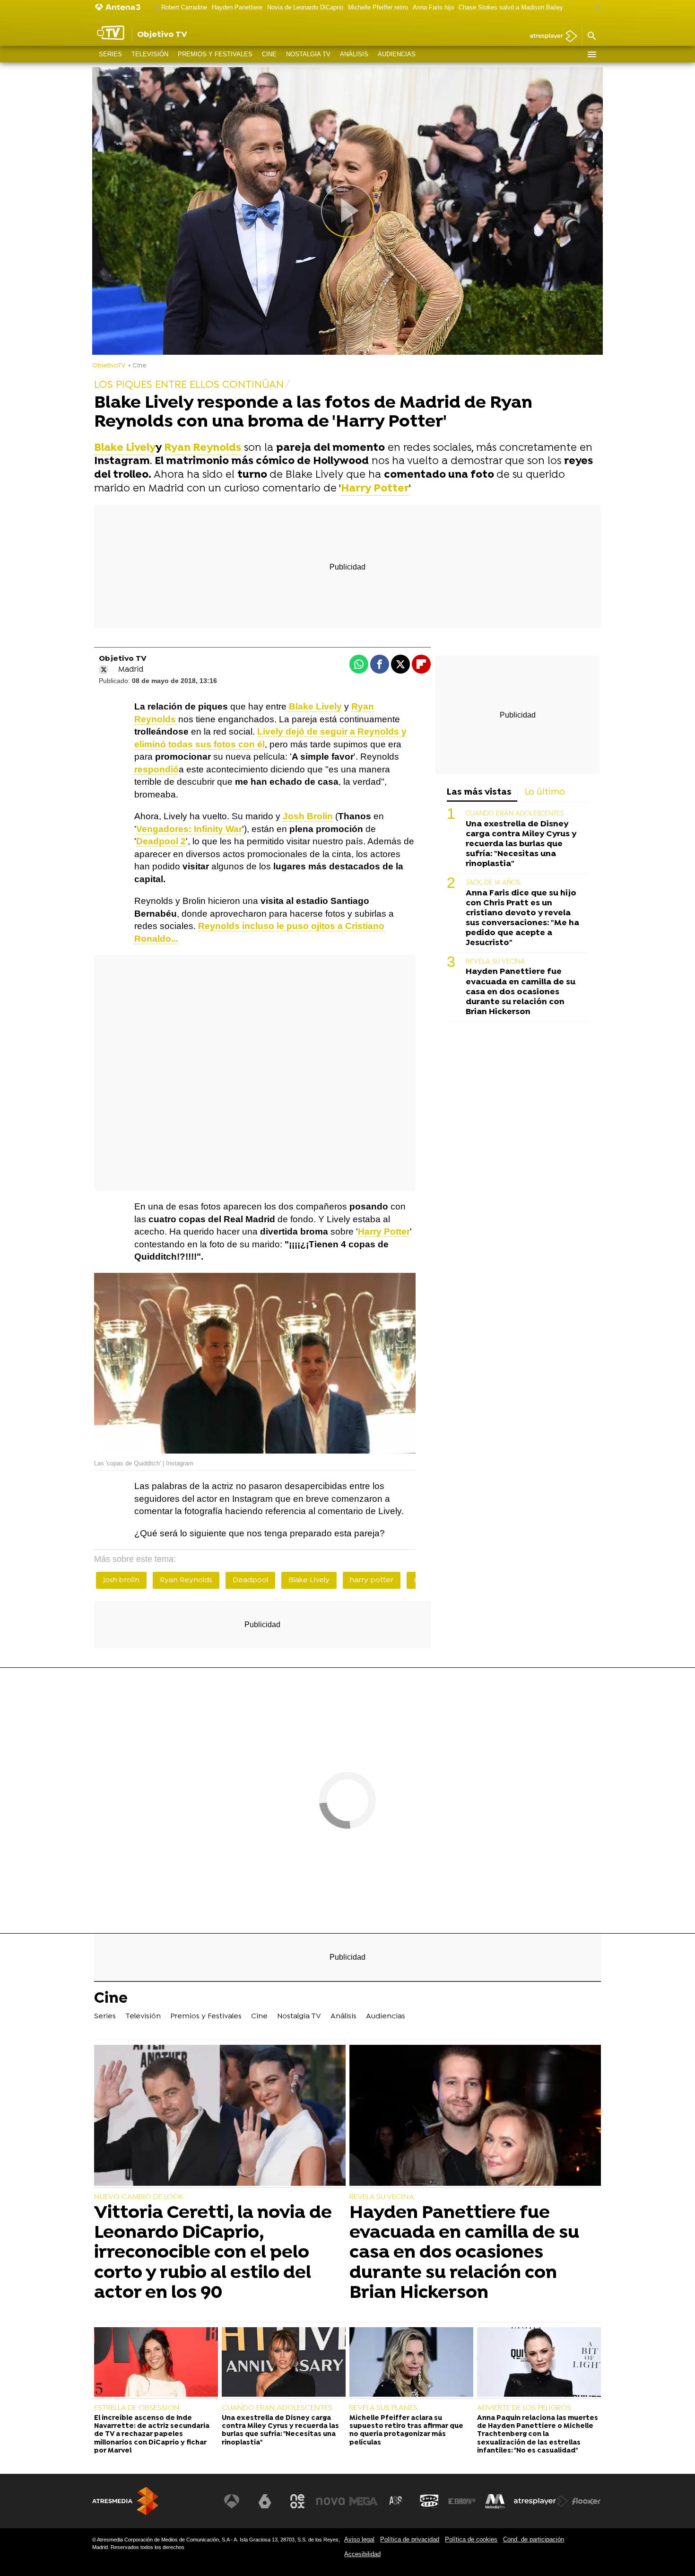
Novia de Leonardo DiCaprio (305, 7)
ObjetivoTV (109, 366)
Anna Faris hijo (433, 7)
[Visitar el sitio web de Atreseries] (396, 2501)
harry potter (372, 1580)
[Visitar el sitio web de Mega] (364, 2501)
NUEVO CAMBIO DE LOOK (139, 2197)
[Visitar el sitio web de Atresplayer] (541, 2501)
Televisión (150, 54)
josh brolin (121, 1580)
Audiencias (397, 54)
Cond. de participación (534, 2539)
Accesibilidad (362, 2554)
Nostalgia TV (308, 54)
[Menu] (591, 54)
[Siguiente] (596, 8)
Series (110, 54)
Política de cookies (471, 2539)
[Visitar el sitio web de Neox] (297, 2501)
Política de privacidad (410, 2539)
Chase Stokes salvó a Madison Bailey (511, 7)
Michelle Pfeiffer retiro (378, 7)
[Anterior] (154, 8)
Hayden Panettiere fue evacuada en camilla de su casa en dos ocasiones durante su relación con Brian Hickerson (521, 992)
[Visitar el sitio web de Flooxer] (586, 2501)
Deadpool (250, 1580)
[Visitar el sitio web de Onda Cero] (429, 2501)
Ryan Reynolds (186, 1580)
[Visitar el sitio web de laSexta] (265, 2501)
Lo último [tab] (545, 793)
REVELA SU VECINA (495, 962)
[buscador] (591, 36)
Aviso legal (359, 2539)
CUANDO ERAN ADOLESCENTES (515, 814)
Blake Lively (309, 1580)
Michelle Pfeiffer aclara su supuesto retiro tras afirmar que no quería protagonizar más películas (406, 2431)
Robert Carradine (184, 7)
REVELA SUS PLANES (383, 2408)
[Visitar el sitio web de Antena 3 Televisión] (232, 2501)
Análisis (354, 54)
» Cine (137, 366)
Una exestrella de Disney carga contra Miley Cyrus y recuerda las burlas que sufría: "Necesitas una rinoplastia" (521, 844)
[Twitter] (104, 670)
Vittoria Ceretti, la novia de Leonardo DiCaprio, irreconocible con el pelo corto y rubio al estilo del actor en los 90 (213, 2253)
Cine (269, 54)
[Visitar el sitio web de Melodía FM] (495, 2501)
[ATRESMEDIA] (125, 2501)
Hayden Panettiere (237, 7)
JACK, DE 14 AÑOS (493, 883)
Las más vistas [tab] (479, 793)
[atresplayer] (550, 37)
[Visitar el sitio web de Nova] (330, 2501)
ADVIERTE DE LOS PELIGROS (524, 2408)
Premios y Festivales (215, 54)
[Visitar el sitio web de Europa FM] (462, 2501)
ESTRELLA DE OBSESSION (137, 2408)
